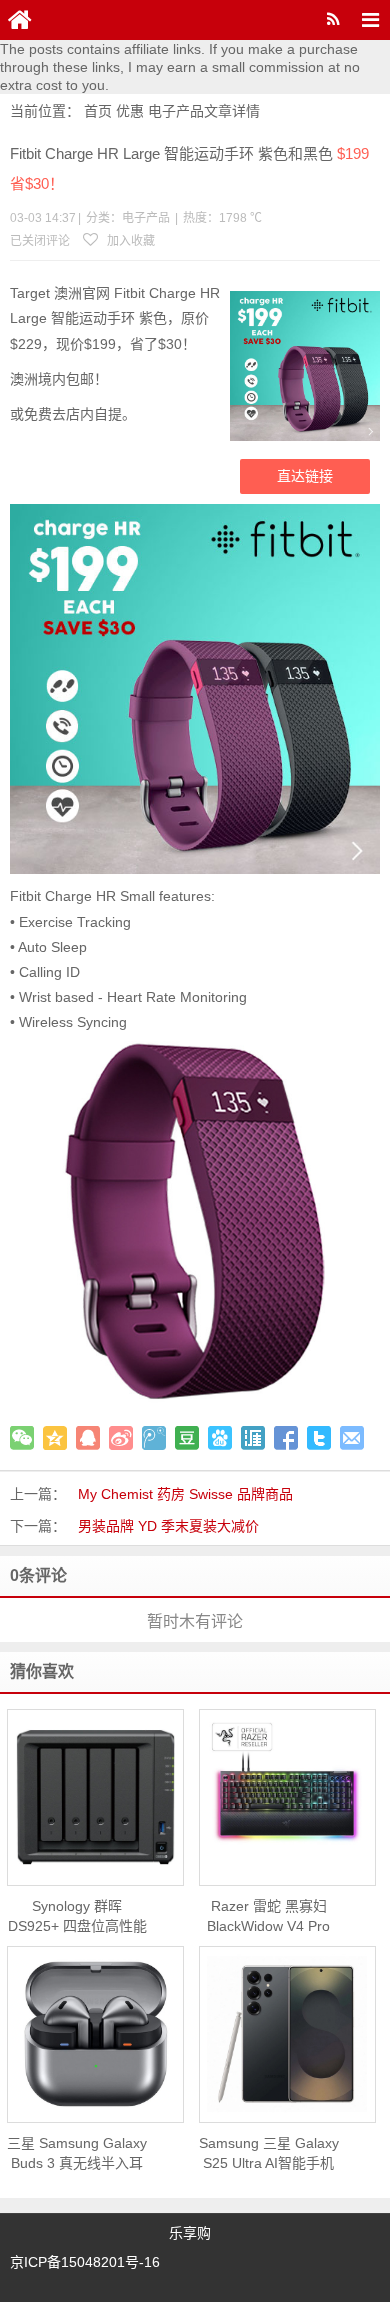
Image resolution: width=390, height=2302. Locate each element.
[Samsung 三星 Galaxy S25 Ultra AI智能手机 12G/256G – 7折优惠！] (287, 2034)
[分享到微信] (22, 1438)
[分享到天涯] (253, 1438)
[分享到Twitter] (319, 1438)
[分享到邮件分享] (352, 1438)
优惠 (130, 111)
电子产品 (176, 111)
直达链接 (305, 476)
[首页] (20, 20)
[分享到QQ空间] (55, 1438)
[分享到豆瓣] (187, 1438)
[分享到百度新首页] (220, 1438)
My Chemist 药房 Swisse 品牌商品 (185, 1494)
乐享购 (190, 2233)
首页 (98, 111)
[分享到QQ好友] (88, 1438)
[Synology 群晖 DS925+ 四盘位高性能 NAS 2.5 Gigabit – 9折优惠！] (95, 1796)
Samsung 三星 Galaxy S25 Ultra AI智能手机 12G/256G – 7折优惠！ (269, 2154)
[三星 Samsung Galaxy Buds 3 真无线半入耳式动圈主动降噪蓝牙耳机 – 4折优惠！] (95, 2034)
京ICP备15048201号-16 (85, 2262)
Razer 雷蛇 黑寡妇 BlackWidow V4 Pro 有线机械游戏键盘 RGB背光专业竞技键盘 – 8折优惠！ (269, 1917)
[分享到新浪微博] (121, 1438)
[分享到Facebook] (286, 1438)
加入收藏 (129, 241)
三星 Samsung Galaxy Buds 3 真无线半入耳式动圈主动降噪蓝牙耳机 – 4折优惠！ (77, 2154)
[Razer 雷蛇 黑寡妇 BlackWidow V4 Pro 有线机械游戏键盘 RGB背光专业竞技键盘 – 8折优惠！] (287, 1797)
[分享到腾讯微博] (154, 1438)
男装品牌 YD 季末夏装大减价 (168, 1526)
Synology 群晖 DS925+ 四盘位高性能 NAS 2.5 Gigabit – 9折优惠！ (77, 1917)
